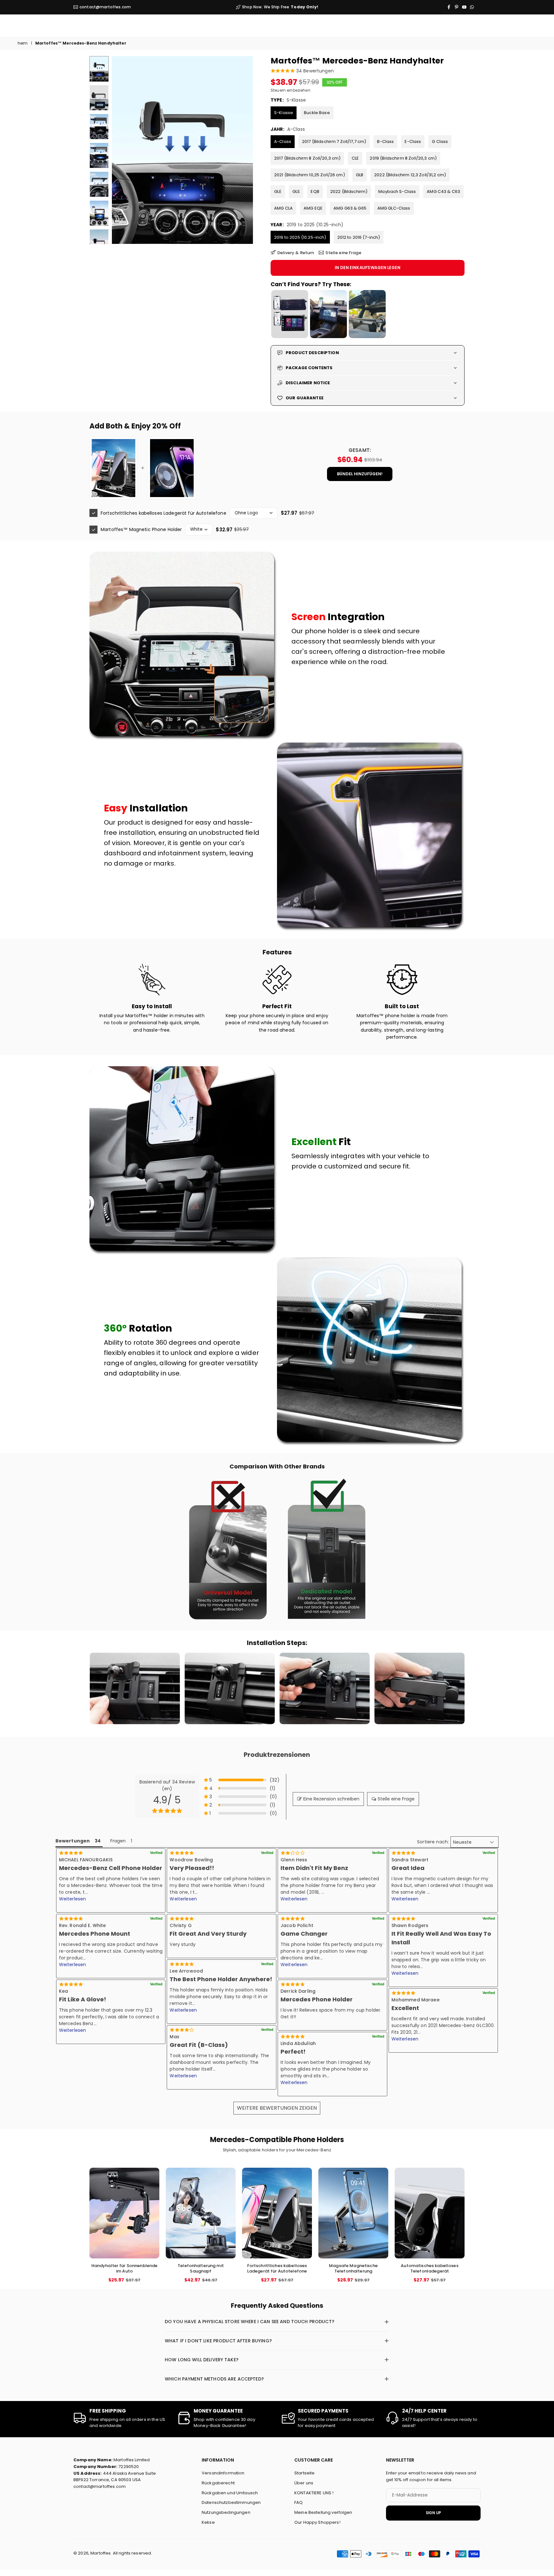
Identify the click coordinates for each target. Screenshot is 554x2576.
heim (23, 43)
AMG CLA (283, 208)
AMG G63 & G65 (350, 208)
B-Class (385, 141)
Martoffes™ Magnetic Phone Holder (141, 529)
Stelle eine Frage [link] (343, 253)
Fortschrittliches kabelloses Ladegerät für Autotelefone (164, 513)
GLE (278, 191)
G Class (440, 141)
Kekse (208, 2522)
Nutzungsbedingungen (226, 2512)
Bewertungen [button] (73, 1841)
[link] (228, 1549)
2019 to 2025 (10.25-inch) (300, 237)
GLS (296, 191)
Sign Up (433, 2513)
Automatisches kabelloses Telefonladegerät (429, 2268)
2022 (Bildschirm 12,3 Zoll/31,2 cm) (410, 175)
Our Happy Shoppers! (317, 2522)
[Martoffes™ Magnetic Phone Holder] (172, 468)
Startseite (304, 2473)
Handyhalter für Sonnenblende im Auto (125, 2268)
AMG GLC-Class (394, 208)
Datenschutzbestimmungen (231, 2502)
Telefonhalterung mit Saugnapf (201, 2268)
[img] (222, 1919)
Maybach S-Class (397, 191)
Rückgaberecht (218, 2483)
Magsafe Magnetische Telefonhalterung (353, 2268)
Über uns (304, 2483)
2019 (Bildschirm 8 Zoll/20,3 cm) (403, 158)
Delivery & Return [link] (296, 253)
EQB (315, 191)
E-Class (413, 141)
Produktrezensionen (277, 1755)
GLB (360, 175)
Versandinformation (223, 2473)
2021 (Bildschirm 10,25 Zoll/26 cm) (310, 175)
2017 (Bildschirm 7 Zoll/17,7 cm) (334, 141)
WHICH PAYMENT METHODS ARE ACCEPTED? (214, 2379)
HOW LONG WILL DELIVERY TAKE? (202, 2360)
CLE (355, 158)
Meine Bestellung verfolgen (323, 2512)
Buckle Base (317, 113)
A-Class (283, 141)
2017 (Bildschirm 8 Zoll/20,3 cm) (307, 158)
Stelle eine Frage (396, 1799)
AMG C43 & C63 (443, 191)
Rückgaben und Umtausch (230, 2493)
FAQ (298, 2502)
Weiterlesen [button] (73, 1899)
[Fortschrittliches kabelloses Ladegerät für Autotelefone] (113, 468)
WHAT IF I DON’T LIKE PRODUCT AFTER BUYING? (218, 2341)
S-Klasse (284, 113)
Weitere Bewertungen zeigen (277, 2108)
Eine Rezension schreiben (331, 1799)
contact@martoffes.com (105, 7)
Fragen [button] (118, 1841)
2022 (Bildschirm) (349, 191)
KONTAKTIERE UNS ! (314, 2493)
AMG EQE (313, 208)
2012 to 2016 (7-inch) (359, 237)
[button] (237, 150)
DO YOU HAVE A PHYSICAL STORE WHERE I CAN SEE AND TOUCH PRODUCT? (250, 2322)
